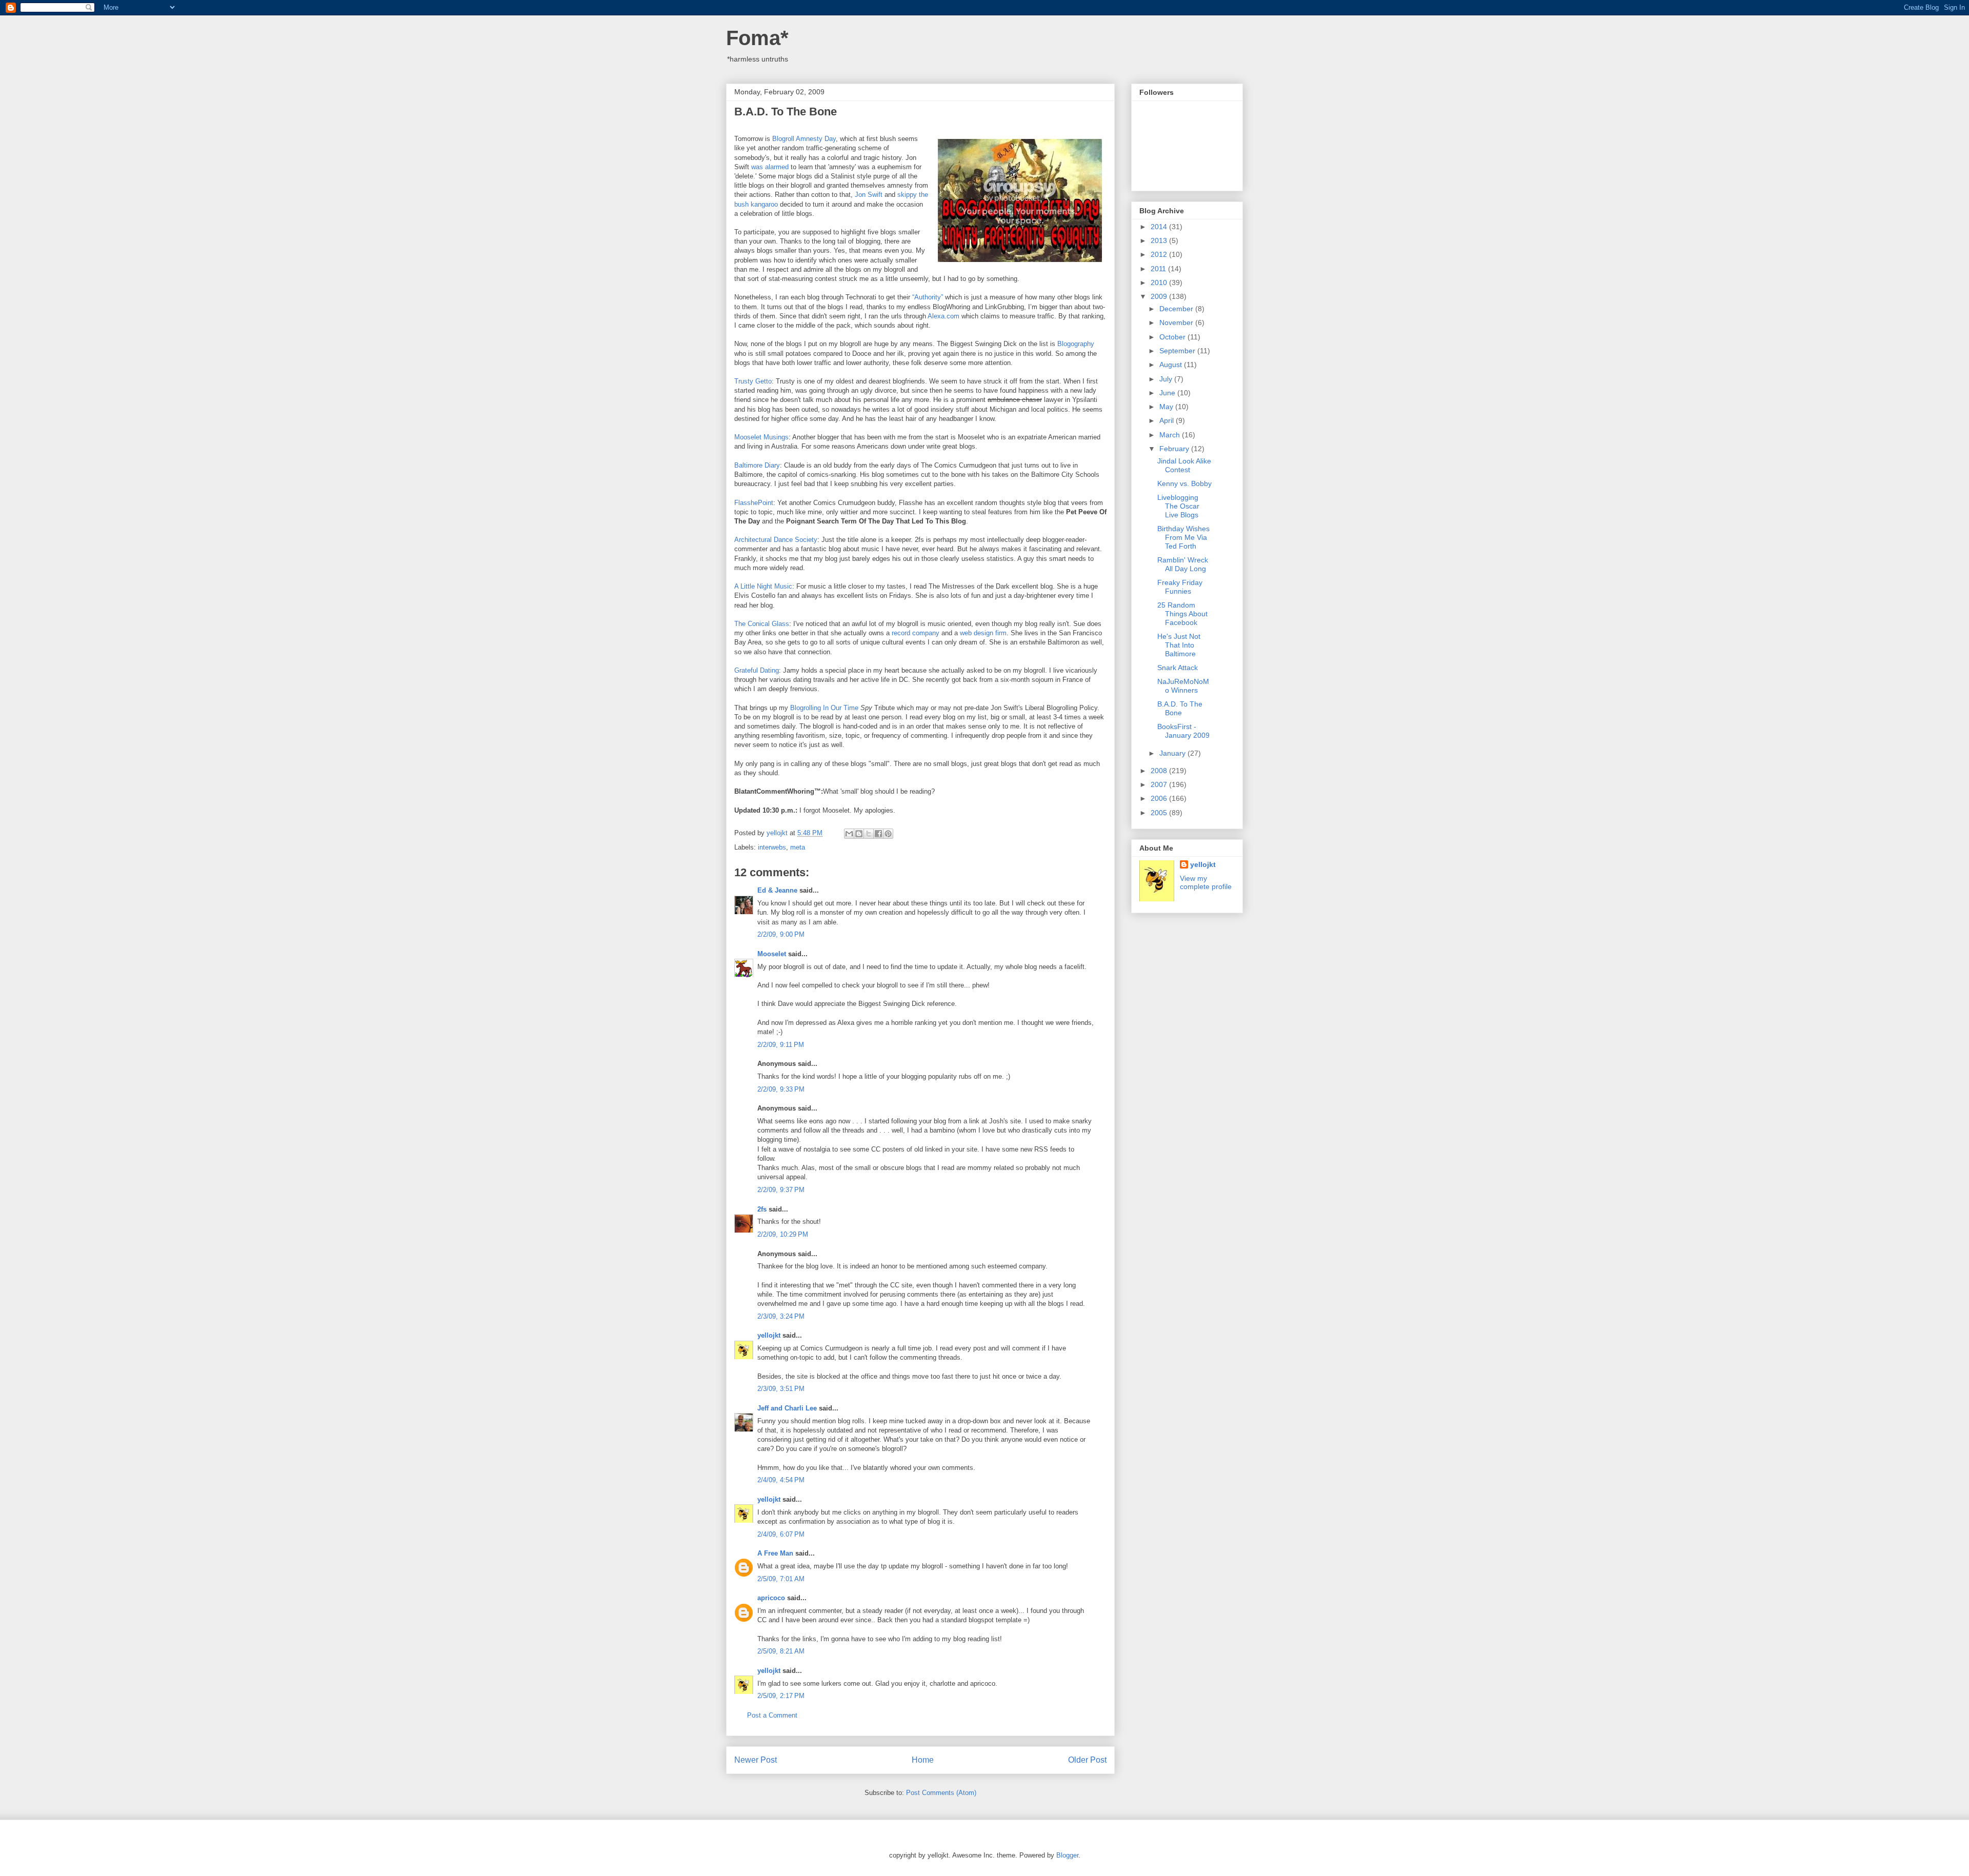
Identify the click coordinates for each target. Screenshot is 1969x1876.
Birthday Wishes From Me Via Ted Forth (1183, 537)
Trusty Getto (753, 381)
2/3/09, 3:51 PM (781, 1389)
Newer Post (756, 1760)
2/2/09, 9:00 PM (781, 934)
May (1167, 407)
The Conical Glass (762, 624)
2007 (1160, 784)
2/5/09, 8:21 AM (781, 1651)
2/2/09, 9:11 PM (781, 1045)
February (1175, 449)
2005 (1160, 813)
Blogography (1076, 344)
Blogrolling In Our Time (824, 708)
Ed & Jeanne (777, 890)
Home (923, 1760)
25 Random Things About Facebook (1182, 614)
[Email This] (849, 834)
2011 (1159, 269)
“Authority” (928, 297)
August (1172, 365)
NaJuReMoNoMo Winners (1183, 686)
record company (916, 633)
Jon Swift (869, 195)
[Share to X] (869, 834)
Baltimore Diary (757, 465)
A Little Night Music (763, 586)
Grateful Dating (757, 670)
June (1168, 393)
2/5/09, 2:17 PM (781, 1696)
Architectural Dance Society (776, 540)
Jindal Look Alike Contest (1184, 465)
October (1173, 337)
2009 (1160, 296)
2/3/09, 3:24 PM (781, 1316)
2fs (762, 1209)
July (1167, 379)
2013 (1160, 240)
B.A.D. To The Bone (1180, 708)
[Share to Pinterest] (888, 834)
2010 (1160, 283)
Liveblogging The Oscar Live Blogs (1178, 506)
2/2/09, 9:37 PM (781, 1190)
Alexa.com (943, 316)
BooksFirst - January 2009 (1183, 731)
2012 (1160, 254)
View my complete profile (1206, 882)
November (1177, 322)
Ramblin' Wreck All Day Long (1183, 564)
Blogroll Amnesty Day (804, 139)
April (1168, 420)
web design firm (983, 633)
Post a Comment (772, 1715)
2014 (1160, 227)
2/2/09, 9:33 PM (781, 1089)
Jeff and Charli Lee (787, 1408)
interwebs (772, 847)
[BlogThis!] (859, 834)
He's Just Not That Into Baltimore (1179, 645)
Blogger (1067, 1855)
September (1178, 351)
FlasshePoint (754, 503)
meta (798, 847)
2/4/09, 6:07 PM (781, 1534)
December (1177, 309)
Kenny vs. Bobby (1184, 483)
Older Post (1087, 1760)
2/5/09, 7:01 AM (781, 1579)
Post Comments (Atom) (941, 1793)
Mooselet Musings (761, 437)
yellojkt (769, 1335)
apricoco (771, 1598)
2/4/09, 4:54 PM (781, 1480)
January (1173, 753)
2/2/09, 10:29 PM (783, 1234)
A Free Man (775, 1553)
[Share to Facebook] (878, 834)
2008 (1160, 771)
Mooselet (772, 954)
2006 (1160, 798)
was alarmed (770, 167)
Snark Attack (1178, 668)
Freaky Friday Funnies (1180, 587)
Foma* (757, 38)
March (1171, 435)
